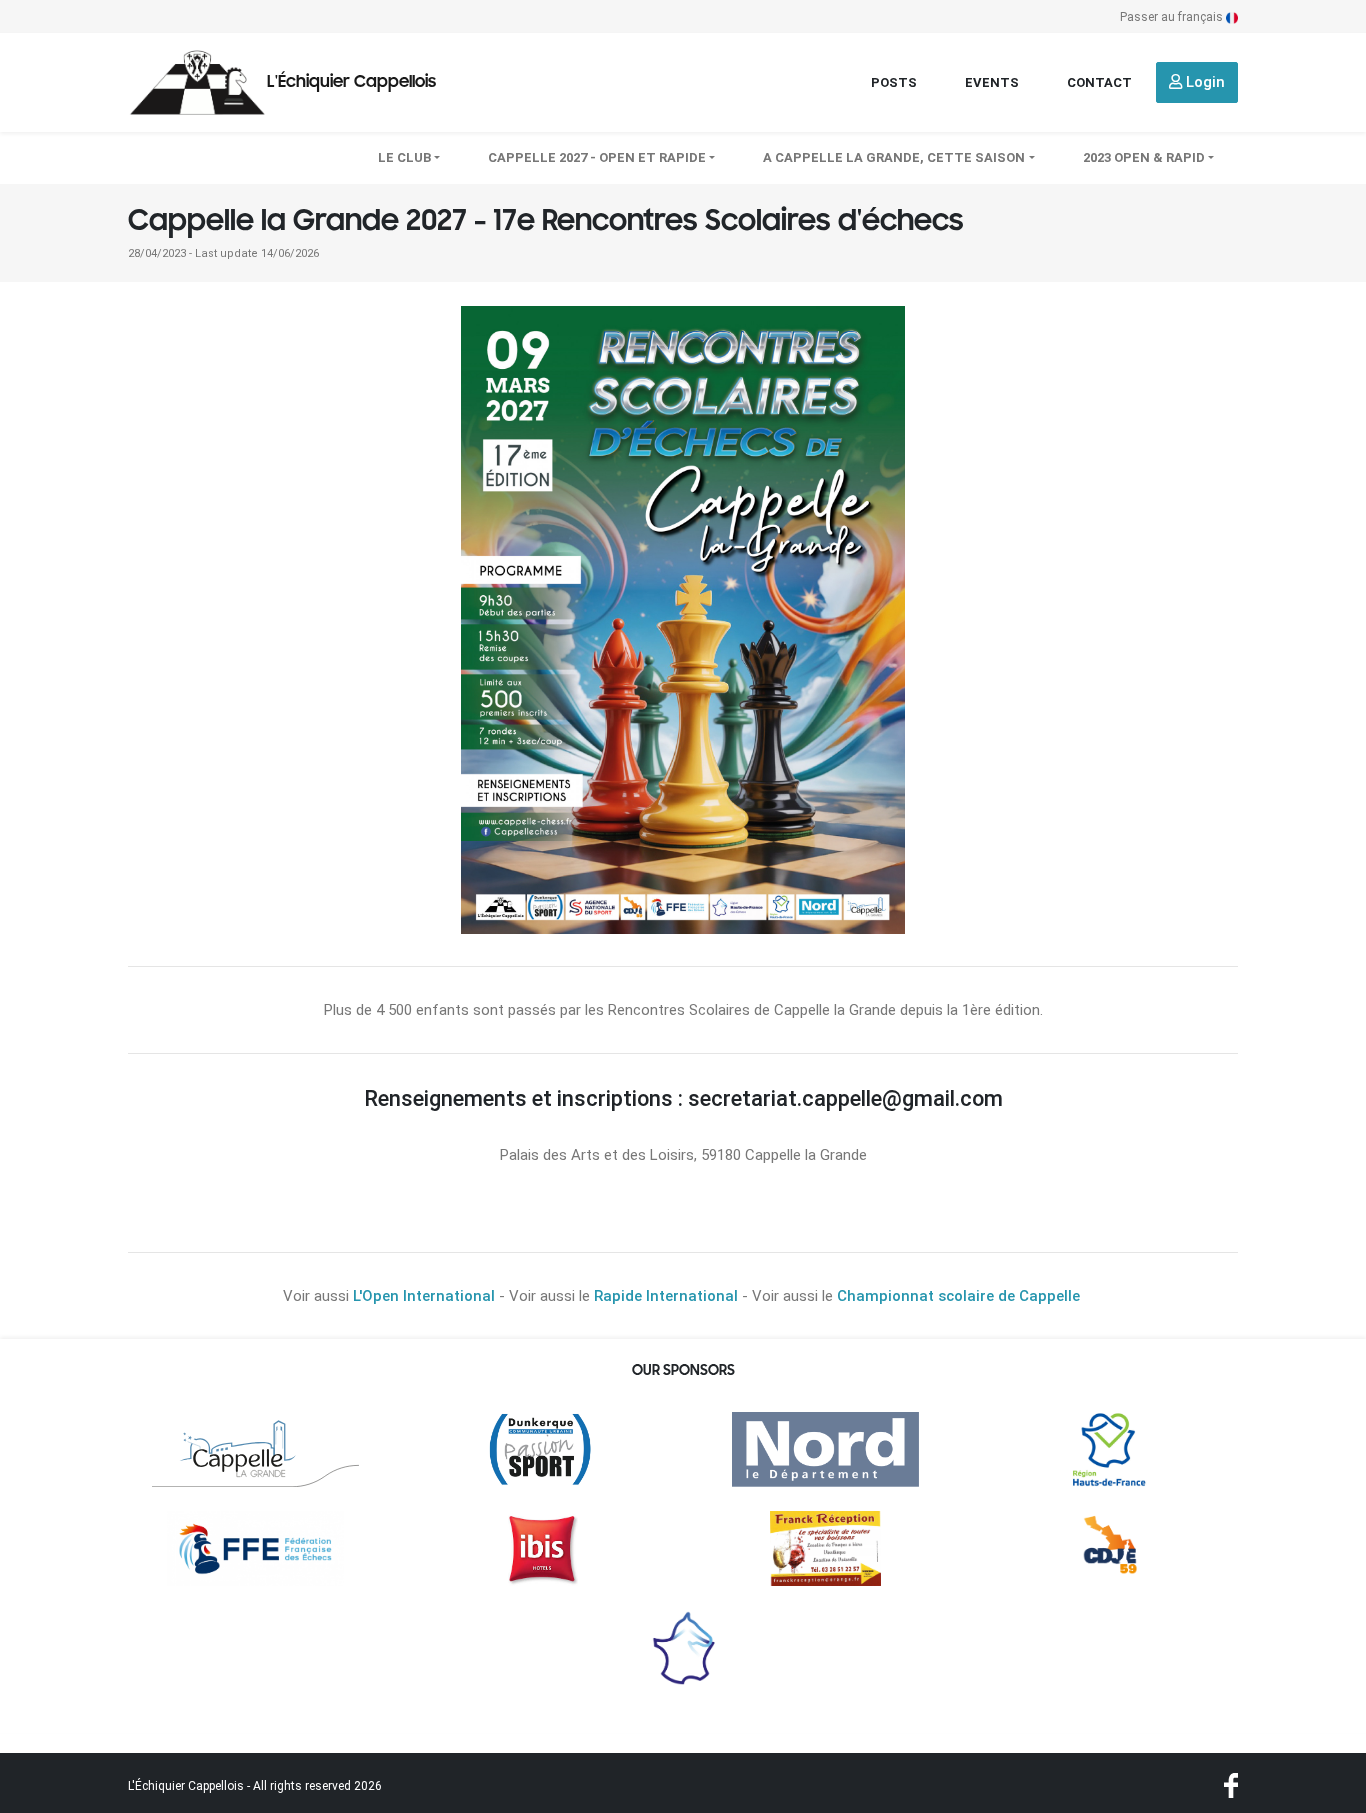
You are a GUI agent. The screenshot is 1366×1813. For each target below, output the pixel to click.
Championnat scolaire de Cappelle (958, 1296)
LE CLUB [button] (404, 157)
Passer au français (1173, 17)
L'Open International (424, 1296)
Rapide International (666, 1296)
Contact (1099, 82)
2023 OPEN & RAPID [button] (1144, 157)
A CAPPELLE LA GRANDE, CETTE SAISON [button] (894, 157)
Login (1203, 82)
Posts (894, 82)
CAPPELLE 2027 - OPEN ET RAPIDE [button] (597, 157)
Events (992, 82)
